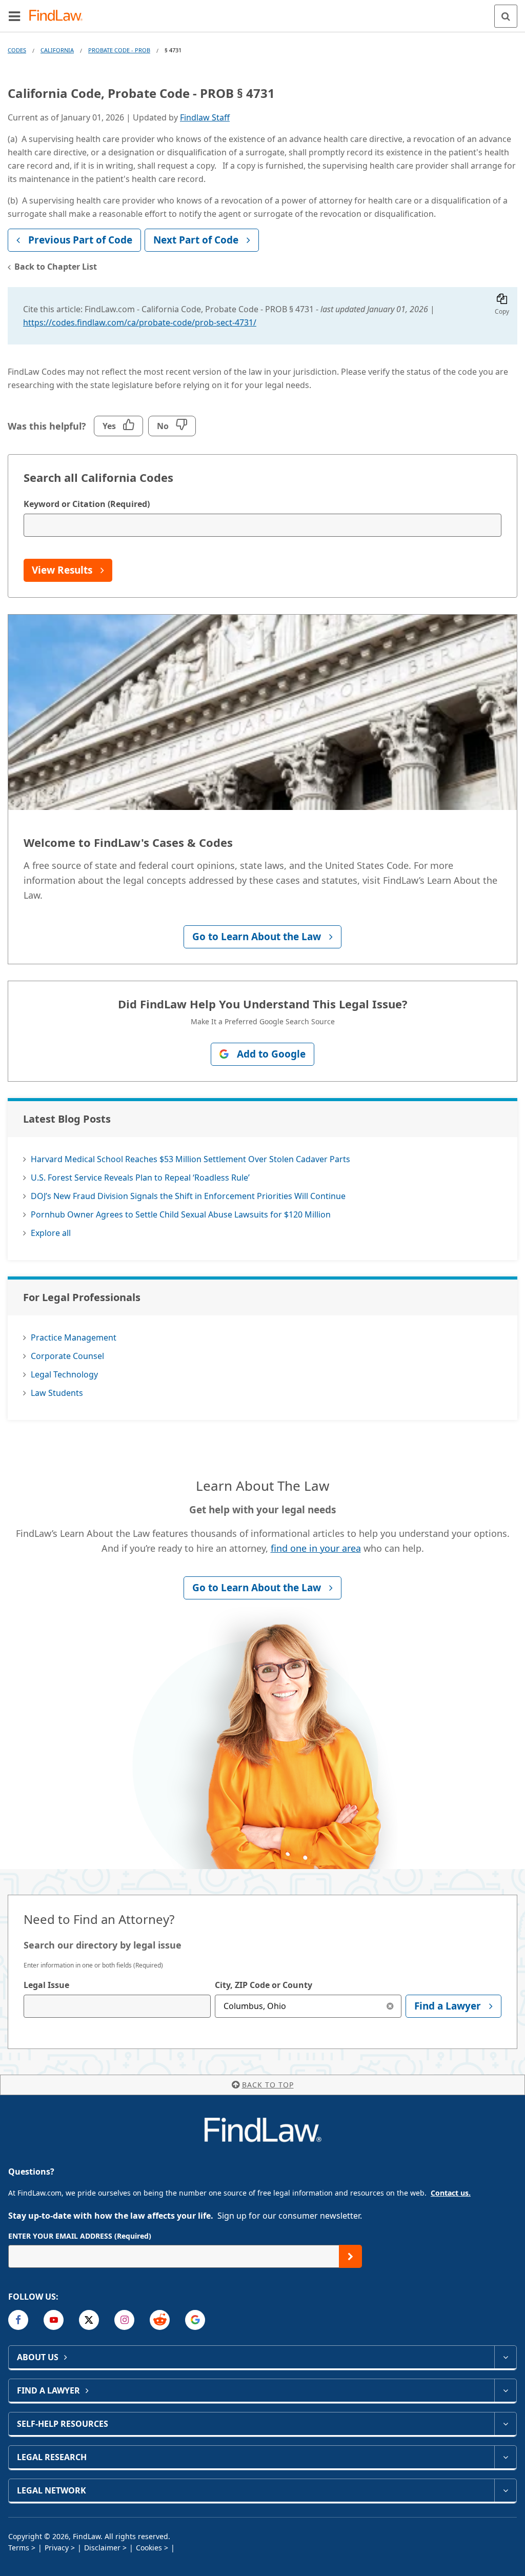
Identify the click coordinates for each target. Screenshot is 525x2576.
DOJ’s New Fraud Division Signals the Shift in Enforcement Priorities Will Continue (188, 1196)
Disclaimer (102, 2548)
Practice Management (74, 1337)
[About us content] (505, 2357)
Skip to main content (263, 12)
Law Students (57, 1393)
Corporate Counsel (67, 1356)
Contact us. (451, 2193)
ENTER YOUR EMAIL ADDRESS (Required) (80, 2236)
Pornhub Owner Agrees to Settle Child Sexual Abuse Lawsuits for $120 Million (181, 1214)
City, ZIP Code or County (264, 1985)
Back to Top (268, 2085)
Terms (19, 2548)
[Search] (506, 16)
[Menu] (14, 16)
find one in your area (316, 1548)
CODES (17, 50)
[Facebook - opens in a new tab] (18, 2320)
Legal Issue (46, 1985)
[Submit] (350, 2256)
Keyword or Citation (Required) (87, 504)
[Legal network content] (505, 2490)
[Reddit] (160, 2320)
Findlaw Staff (205, 117)
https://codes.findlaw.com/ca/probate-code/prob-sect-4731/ (140, 322)
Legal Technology (64, 1374)
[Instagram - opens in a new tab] (124, 2320)
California (57, 50)
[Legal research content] (505, 2457)
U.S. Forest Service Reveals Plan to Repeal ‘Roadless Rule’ (140, 1178)
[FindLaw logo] (59, 16)
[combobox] (117, 2006)
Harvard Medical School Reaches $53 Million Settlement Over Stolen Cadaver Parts (190, 1159)
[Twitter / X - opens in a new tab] (89, 2320)
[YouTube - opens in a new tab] (54, 2320)
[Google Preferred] (195, 2320)
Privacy (57, 2548)
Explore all (51, 1233)
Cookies (149, 2548)
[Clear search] (390, 2006)
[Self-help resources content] (505, 2424)
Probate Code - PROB (119, 50)
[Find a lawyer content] (505, 2390)
